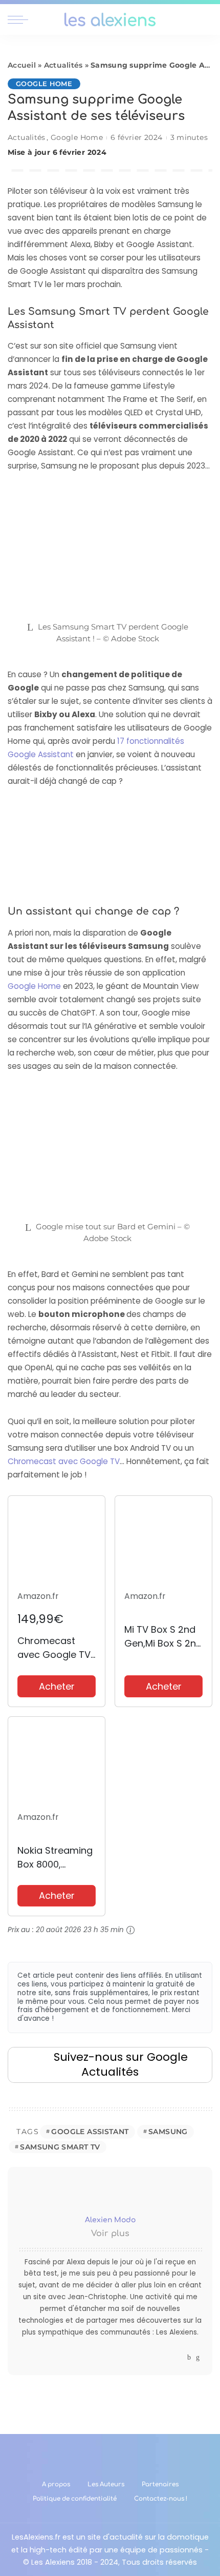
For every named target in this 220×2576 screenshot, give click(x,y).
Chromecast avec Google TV (64, 1461)
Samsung (168, 2132)
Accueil (22, 65)
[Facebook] (189, 2357)
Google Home (44, 84)
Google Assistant (90, 2132)
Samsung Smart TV (60, 2147)
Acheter (57, 1686)
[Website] (179, 2357)
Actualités (63, 65)
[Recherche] (206, 19)
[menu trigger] (20, 19)
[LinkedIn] (198, 2357)
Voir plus (110, 2234)
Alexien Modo (110, 2220)
